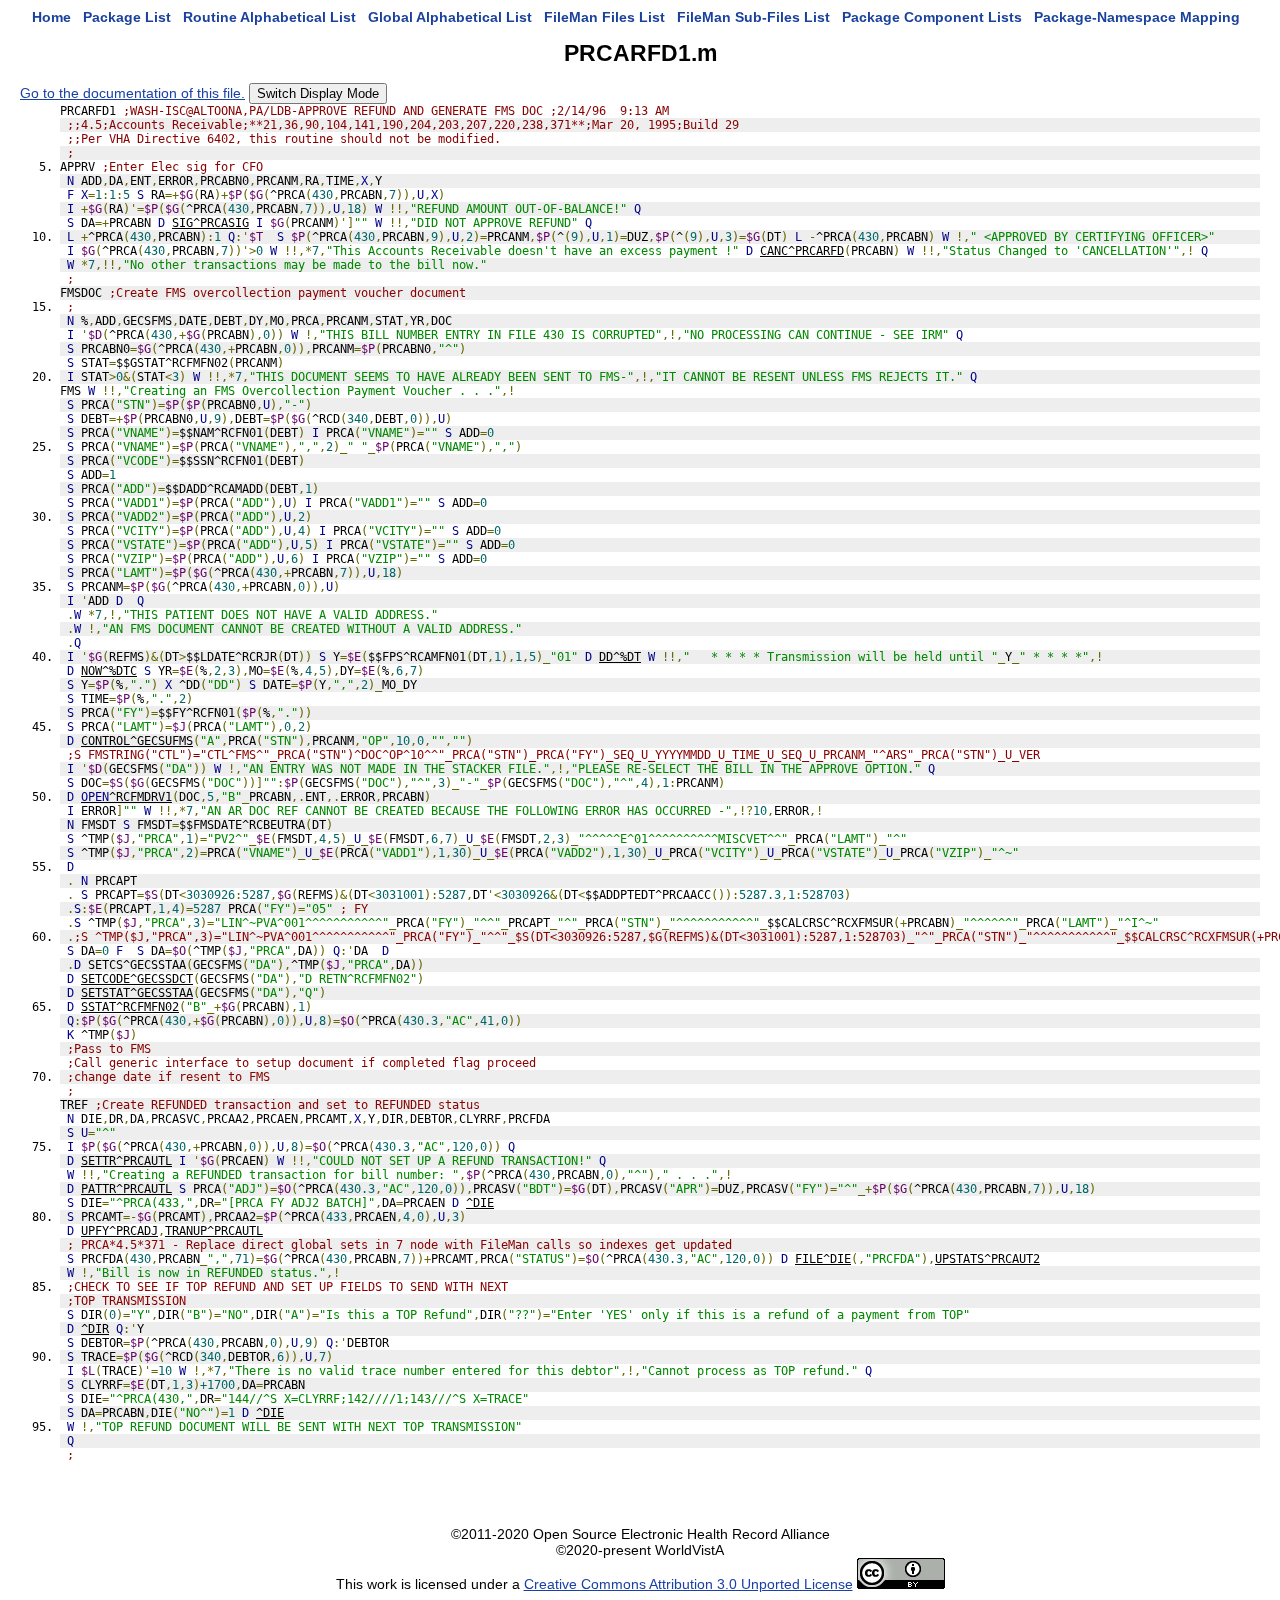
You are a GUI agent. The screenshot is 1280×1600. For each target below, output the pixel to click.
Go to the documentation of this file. (132, 93)
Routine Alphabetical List (269, 17)
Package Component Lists (932, 17)
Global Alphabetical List (450, 17)
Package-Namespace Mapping (1137, 17)
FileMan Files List (604, 17)
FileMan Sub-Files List (753, 17)
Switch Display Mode (318, 93)
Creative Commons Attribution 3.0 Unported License (688, 1584)
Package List (127, 17)
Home (51, 17)
